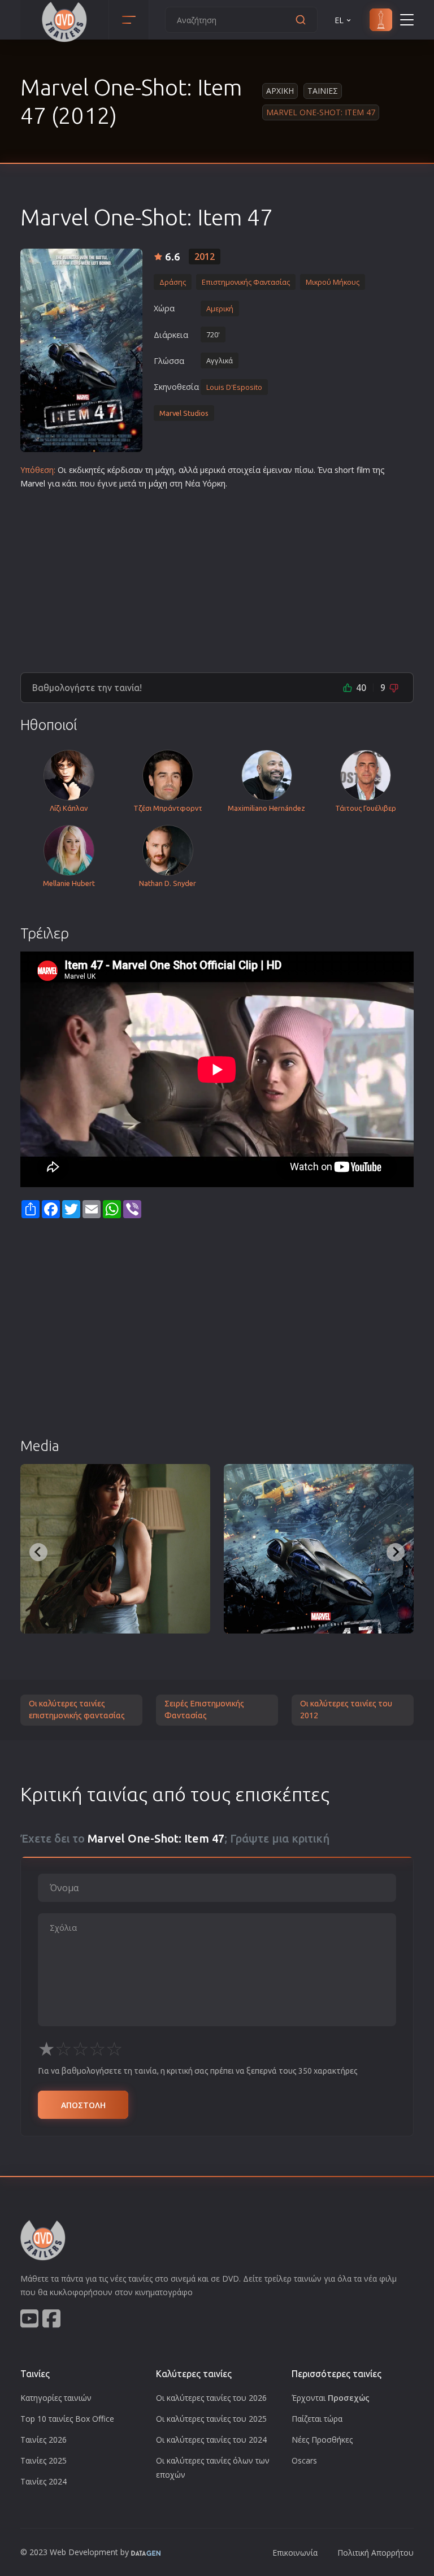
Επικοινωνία (295, 2553)
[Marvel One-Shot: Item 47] (81, 350)
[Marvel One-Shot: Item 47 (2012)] (319, 1549)
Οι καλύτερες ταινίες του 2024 (211, 2440)
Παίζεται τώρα (317, 2419)
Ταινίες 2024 (44, 2481)
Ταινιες (323, 91)
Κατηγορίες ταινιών (56, 2398)
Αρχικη (280, 91)
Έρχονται (331, 2398)
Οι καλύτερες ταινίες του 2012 (346, 1710)
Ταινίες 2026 (44, 2440)
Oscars (304, 2460)
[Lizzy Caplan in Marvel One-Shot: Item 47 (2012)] (115, 1549)
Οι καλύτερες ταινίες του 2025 (211, 2419)
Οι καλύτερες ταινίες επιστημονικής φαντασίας (77, 1710)
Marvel (33, 483)
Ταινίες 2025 (44, 2460)
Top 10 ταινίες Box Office (67, 2419)
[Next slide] (396, 1552)
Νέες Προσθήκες (322, 2440)
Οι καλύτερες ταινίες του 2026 (211, 2398)
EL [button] (339, 20)
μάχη (165, 470)
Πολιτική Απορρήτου (376, 2553)
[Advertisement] (217, 576)
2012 (205, 257)
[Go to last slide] (38, 1552)
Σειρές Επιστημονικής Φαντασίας (204, 1710)
